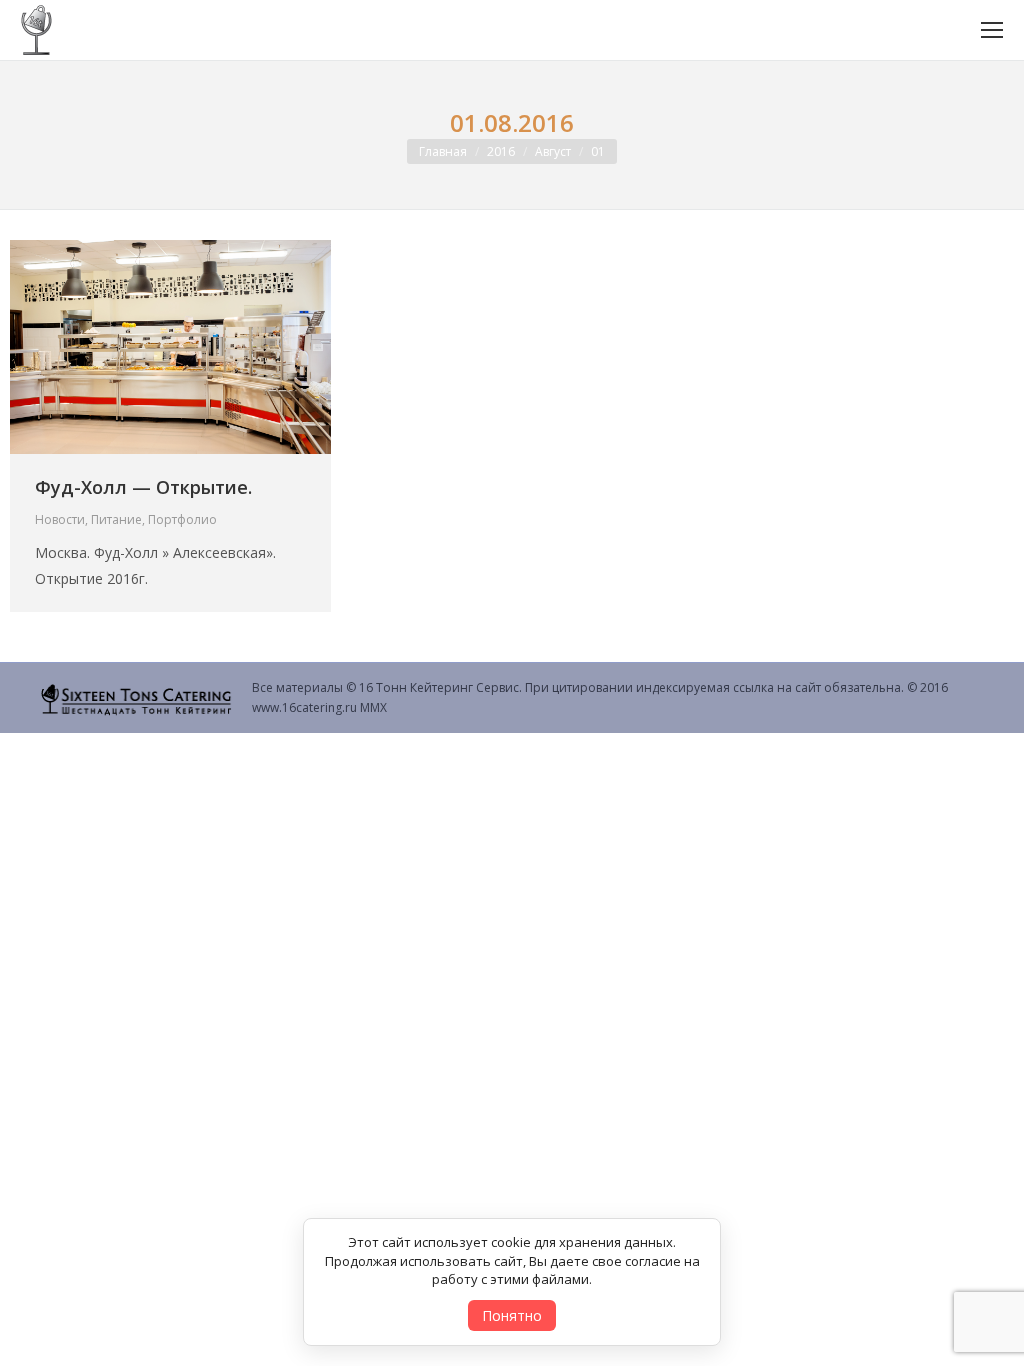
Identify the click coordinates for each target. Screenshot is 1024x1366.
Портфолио (182, 519)
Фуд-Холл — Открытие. (143, 487)
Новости (60, 519)
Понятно (512, 1315)
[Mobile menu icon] (992, 30)
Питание (116, 519)
